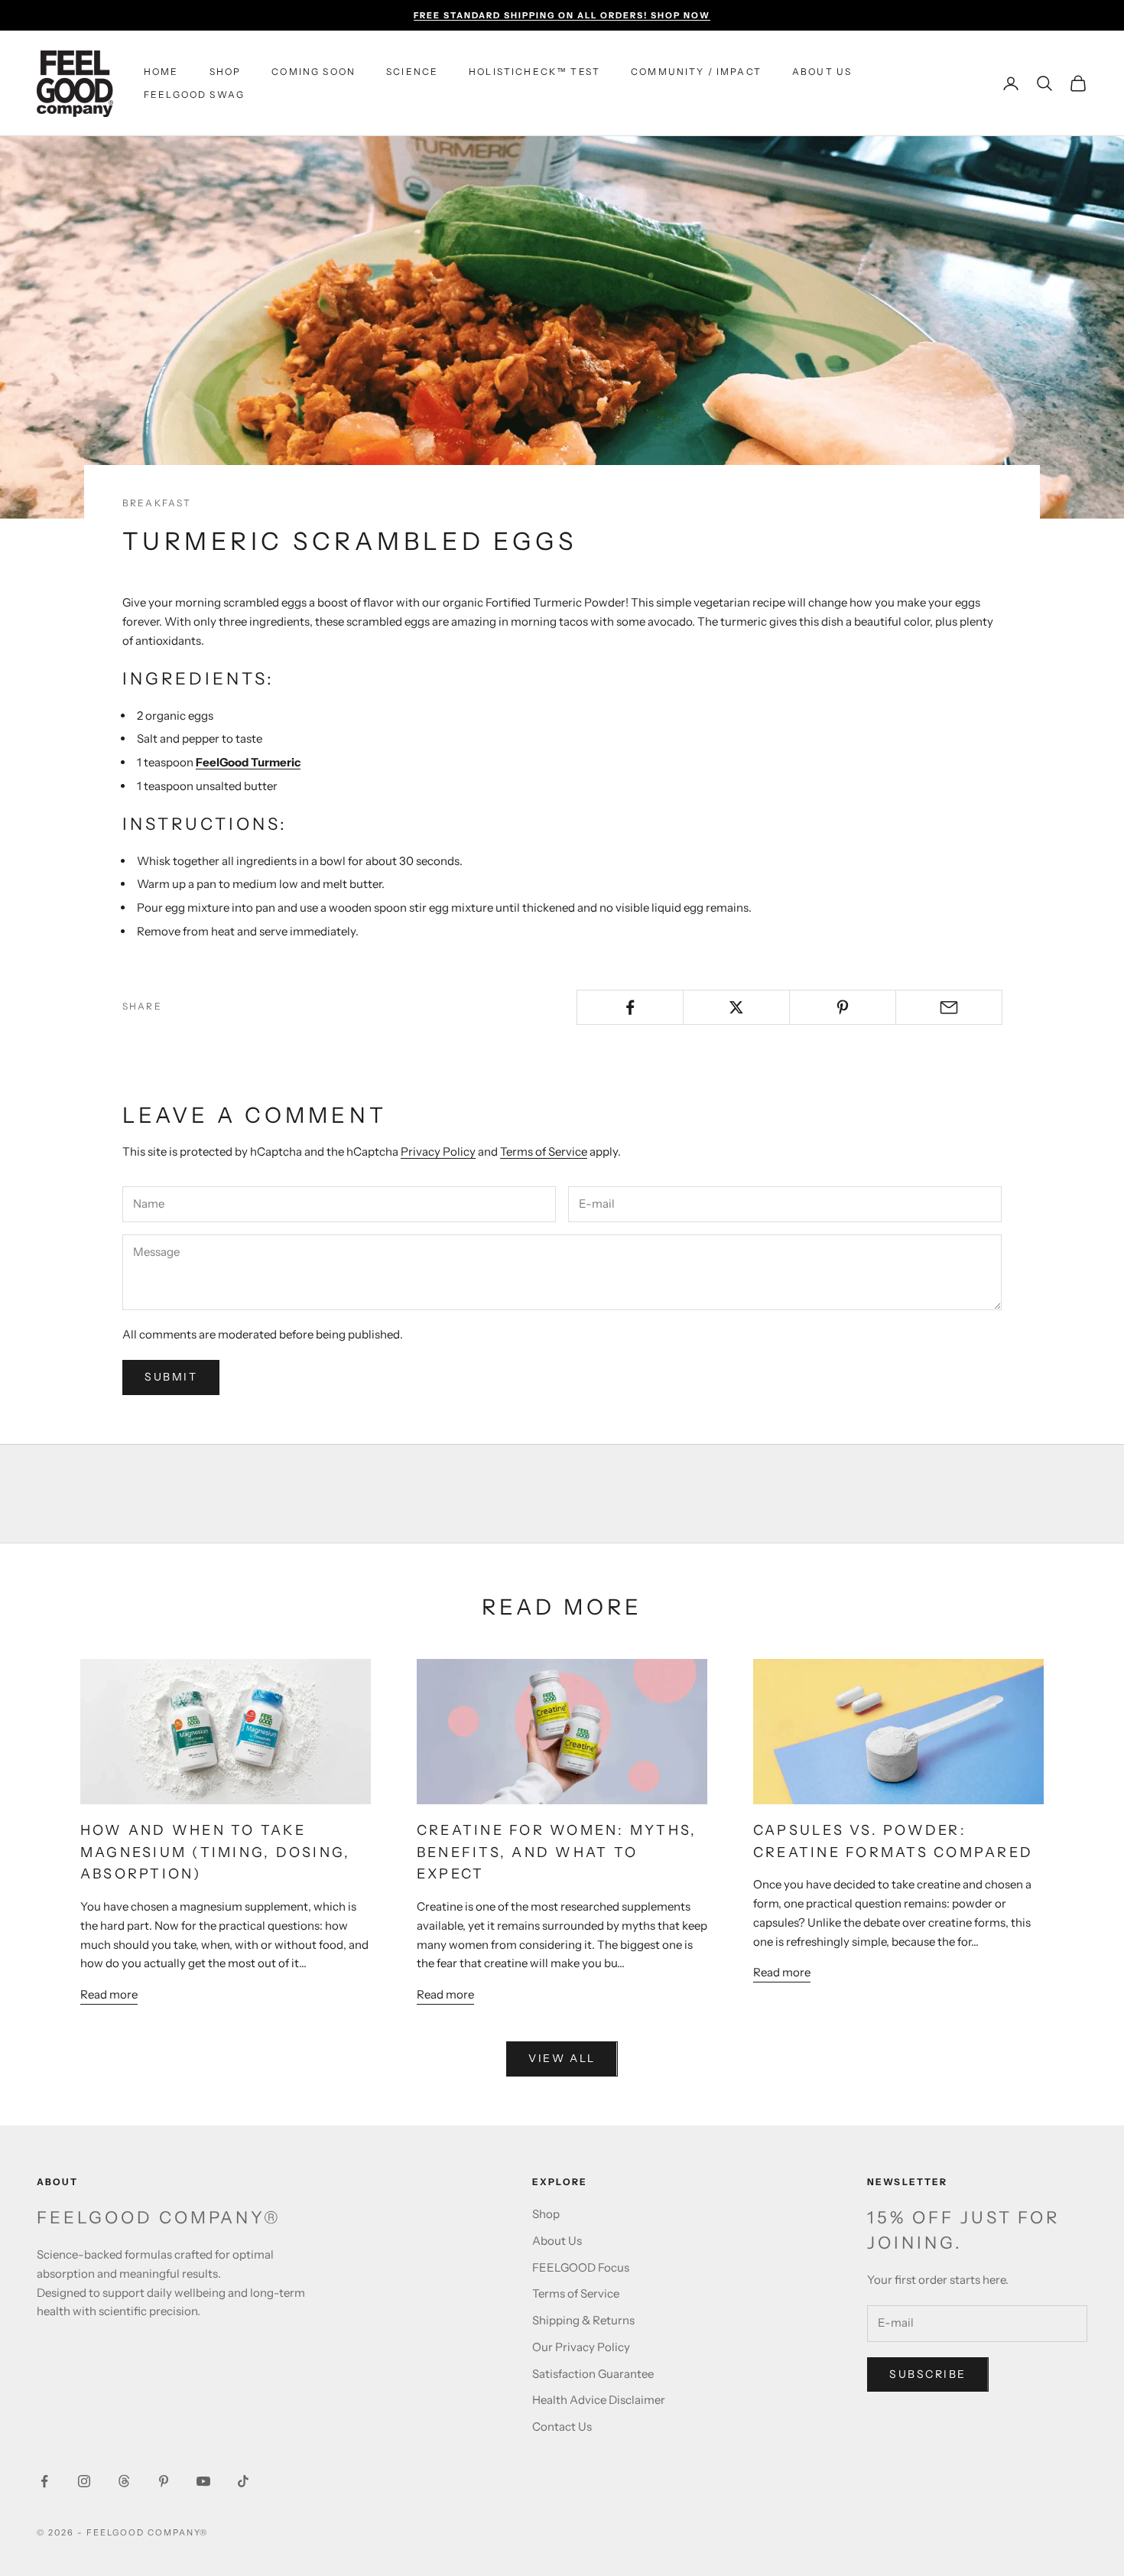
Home (161, 72)
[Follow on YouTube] (203, 2481)
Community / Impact (696, 72)
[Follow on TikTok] (243, 2481)
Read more (109, 1994)
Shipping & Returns (583, 2320)
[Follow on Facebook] (44, 2481)
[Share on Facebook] (630, 1007)
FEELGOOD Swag (194, 94)
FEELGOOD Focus (581, 2267)
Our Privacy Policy (581, 2347)
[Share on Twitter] (736, 1007)
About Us (822, 72)
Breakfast (157, 503)
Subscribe (928, 2374)
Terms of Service (544, 1151)
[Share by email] (949, 1007)
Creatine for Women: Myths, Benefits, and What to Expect (557, 1852)
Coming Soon (313, 72)
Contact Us (562, 2426)
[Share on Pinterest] (843, 1007)
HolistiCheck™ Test (534, 72)
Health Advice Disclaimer (599, 2400)
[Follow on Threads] (124, 2481)
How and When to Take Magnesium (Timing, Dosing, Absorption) (215, 1852)
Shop (226, 72)
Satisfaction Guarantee (593, 2374)
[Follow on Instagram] (84, 2481)
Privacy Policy (438, 1151)
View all (562, 2058)
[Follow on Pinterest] (164, 2481)
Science (412, 72)
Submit (171, 1377)
